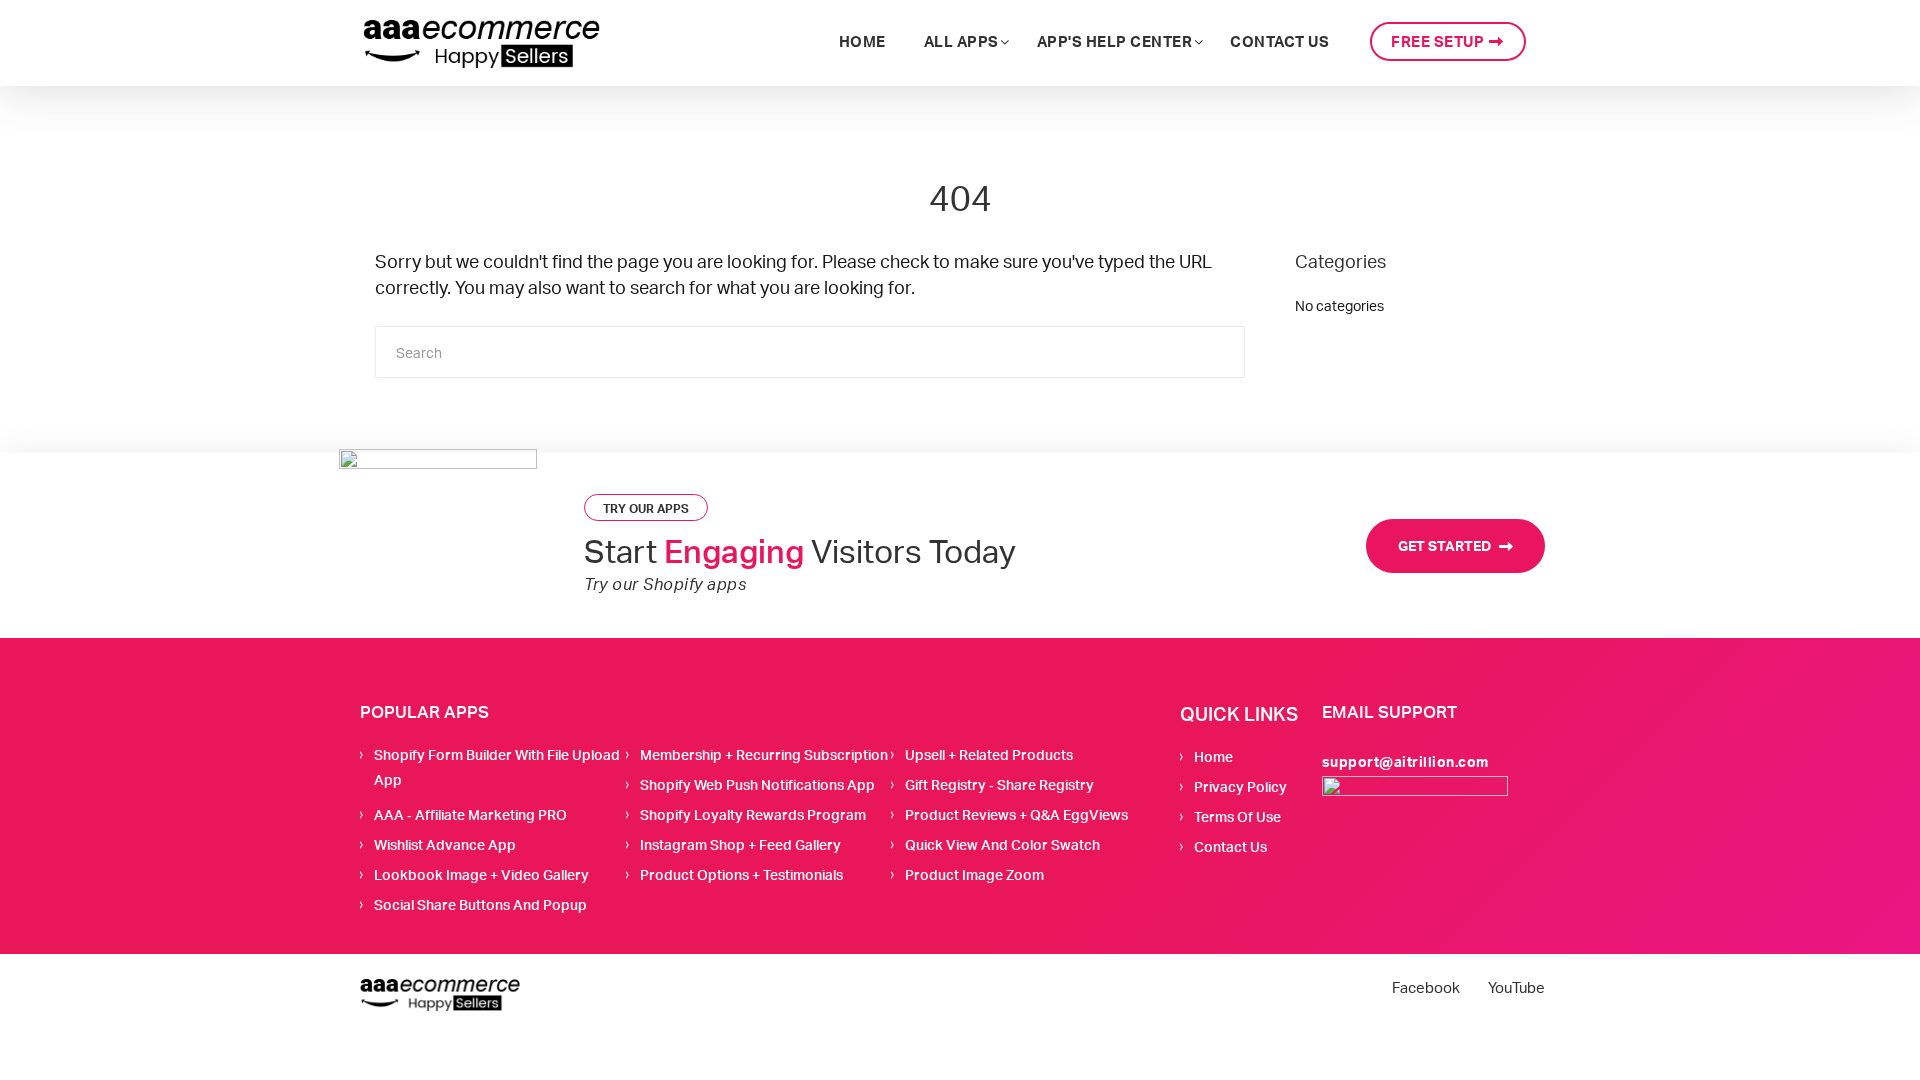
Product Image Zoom (974, 874)
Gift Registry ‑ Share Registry (999, 784)
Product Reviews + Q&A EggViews (1016, 814)
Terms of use (1237, 816)
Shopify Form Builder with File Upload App (497, 767)
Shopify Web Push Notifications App (757, 784)
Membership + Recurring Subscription (764, 754)
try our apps (646, 508)
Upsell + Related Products (989, 754)
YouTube (1516, 988)
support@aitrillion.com (1405, 761)
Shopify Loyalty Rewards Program (753, 814)
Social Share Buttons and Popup (480, 904)
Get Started (1446, 545)
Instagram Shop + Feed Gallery (740, 844)
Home (1213, 756)
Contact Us (1230, 846)
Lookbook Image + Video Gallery (481, 874)
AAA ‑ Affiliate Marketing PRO (470, 814)
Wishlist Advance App (445, 844)
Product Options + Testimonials (741, 874)
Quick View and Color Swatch (1002, 844)
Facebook (1426, 988)
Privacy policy (1240, 786)
